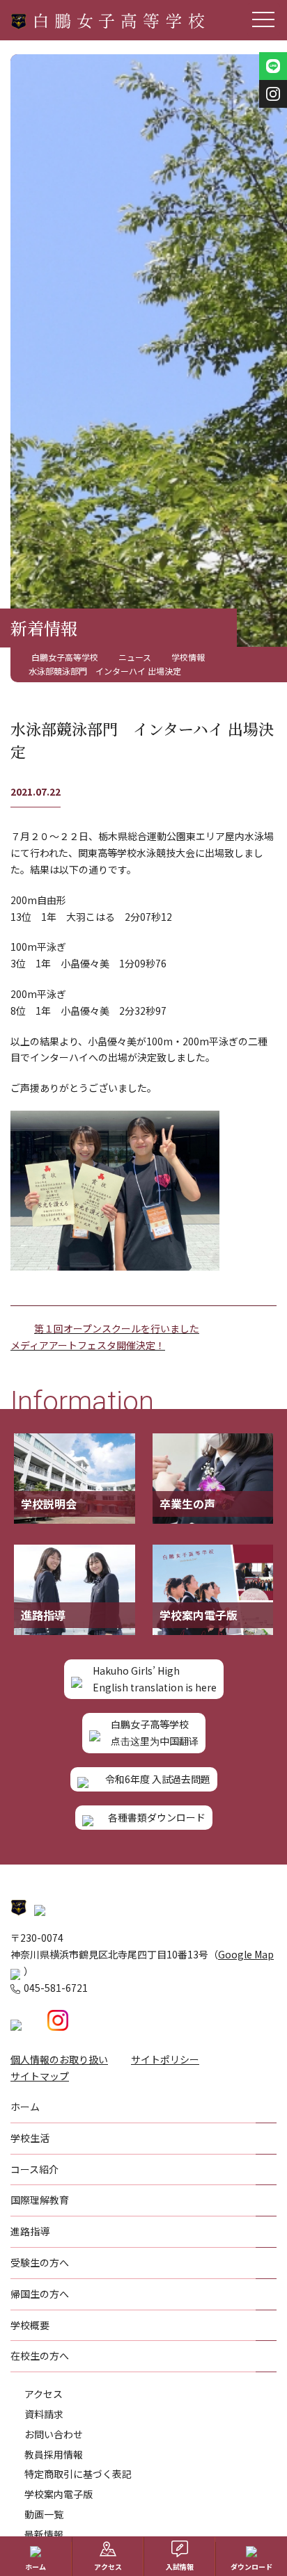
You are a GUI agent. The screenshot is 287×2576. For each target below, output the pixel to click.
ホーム (36, 2567)
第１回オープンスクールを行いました (117, 1328)
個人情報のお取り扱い (59, 2059)
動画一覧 (44, 2514)
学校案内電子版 (59, 2494)
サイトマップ (40, 2076)
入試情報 (180, 2567)
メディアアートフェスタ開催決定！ (88, 1345)
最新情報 (44, 2534)
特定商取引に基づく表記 (78, 2474)
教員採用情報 (54, 2454)
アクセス (44, 2394)
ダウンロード (251, 2567)
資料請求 (44, 2414)
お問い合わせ (54, 2434)
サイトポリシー (165, 2059)
